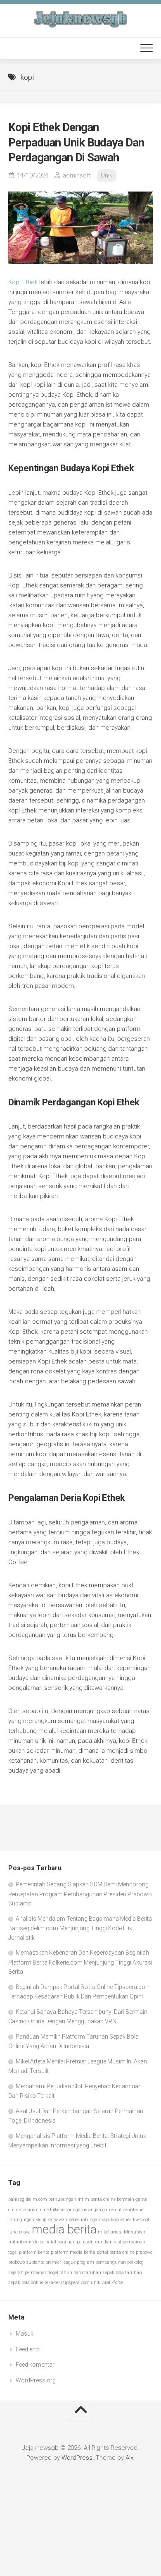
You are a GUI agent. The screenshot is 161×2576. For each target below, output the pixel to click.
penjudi (84, 2242)
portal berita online (116, 2252)
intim (14, 2220)
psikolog (135, 2262)
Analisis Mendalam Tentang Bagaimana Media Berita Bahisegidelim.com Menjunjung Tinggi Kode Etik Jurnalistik (80, 1928)
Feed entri (28, 2349)
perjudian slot (107, 2242)
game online (115, 2210)
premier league (60, 2262)
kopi (106, 2220)
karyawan (57, 2220)
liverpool (141, 2220)
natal (51, 2242)
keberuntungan (84, 2220)
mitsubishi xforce (26, 2242)
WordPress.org (36, 2380)
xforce (117, 2282)
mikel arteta (110, 2232)
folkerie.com (62, 2210)
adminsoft (77, 175)
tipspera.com (76, 2282)
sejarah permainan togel (33, 2273)
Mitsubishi (135, 2232)
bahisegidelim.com (28, 2199)
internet (137, 2210)
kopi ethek (121, 2220)
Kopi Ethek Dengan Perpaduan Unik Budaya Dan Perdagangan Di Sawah (76, 142)
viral (106, 2282)
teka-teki (53, 2282)
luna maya (19, 2232)
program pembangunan (101, 2262)
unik (96, 2282)
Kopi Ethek (23, 282)
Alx (129, 2458)
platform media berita (73, 2252)
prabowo (144, 2252)
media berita (64, 2229)
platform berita (34, 2252)
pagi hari (66, 2242)
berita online (103, 2199)
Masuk (25, 2334)
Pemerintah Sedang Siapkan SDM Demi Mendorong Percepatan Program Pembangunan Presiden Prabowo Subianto (80, 1894)
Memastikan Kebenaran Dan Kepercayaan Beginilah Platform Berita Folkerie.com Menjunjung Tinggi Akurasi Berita (80, 1962)
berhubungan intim (69, 2199)
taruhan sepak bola (104, 2273)
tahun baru (71, 2273)
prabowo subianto (26, 2262)
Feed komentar (35, 2365)
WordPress (77, 2458)
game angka (88, 2210)
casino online (35, 2210)
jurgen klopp (34, 2220)
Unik (107, 175)
